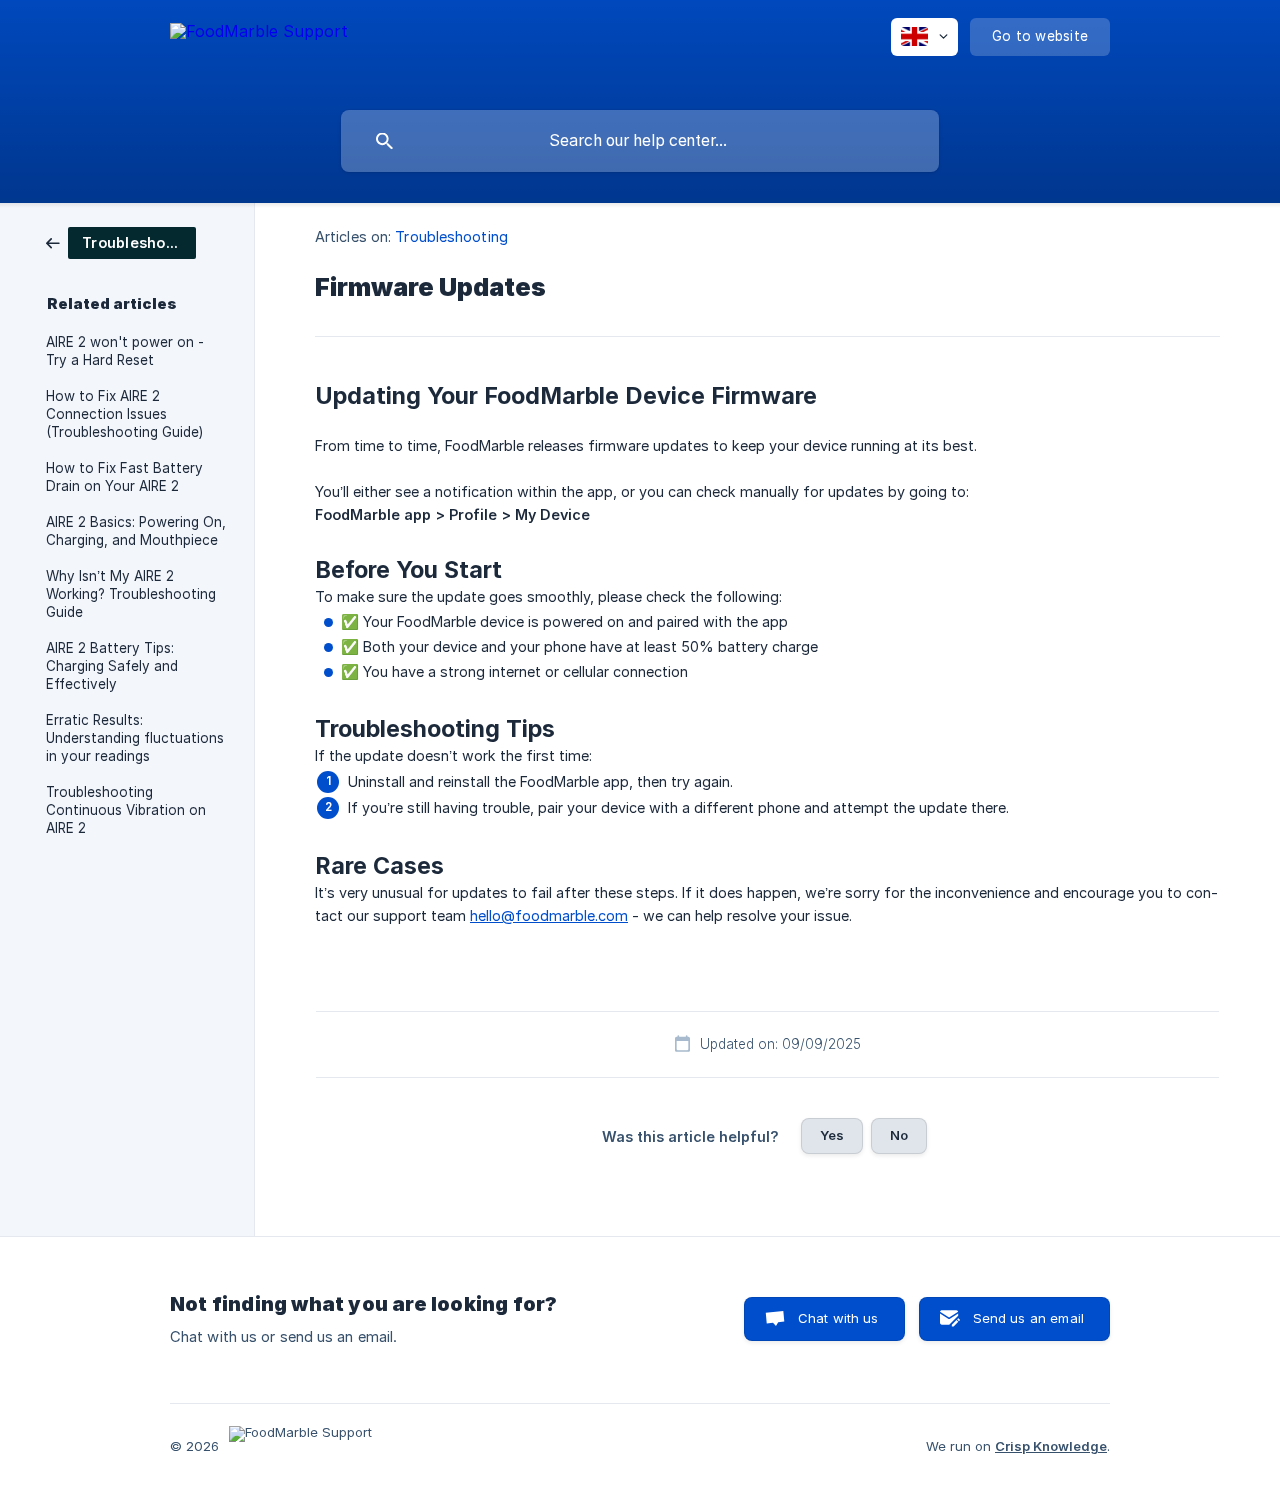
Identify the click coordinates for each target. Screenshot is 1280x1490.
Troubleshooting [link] (451, 236)
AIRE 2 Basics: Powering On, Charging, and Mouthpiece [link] (136, 531)
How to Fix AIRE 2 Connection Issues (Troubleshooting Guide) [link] (124, 414)
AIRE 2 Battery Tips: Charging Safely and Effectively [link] (112, 666)
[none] (259, 50)
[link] (121, 241)
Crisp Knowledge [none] (1051, 1446)
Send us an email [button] (1028, 1318)
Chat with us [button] (838, 1318)
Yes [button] (832, 1135)
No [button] (899, 1135)
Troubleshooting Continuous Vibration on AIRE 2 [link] (126, 810)
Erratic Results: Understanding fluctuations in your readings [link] (135, 738)
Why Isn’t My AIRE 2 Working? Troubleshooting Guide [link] (131, 594)
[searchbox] (640, 141)
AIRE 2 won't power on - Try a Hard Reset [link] (125, 351)
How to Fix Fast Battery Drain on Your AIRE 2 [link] (124, 477)
